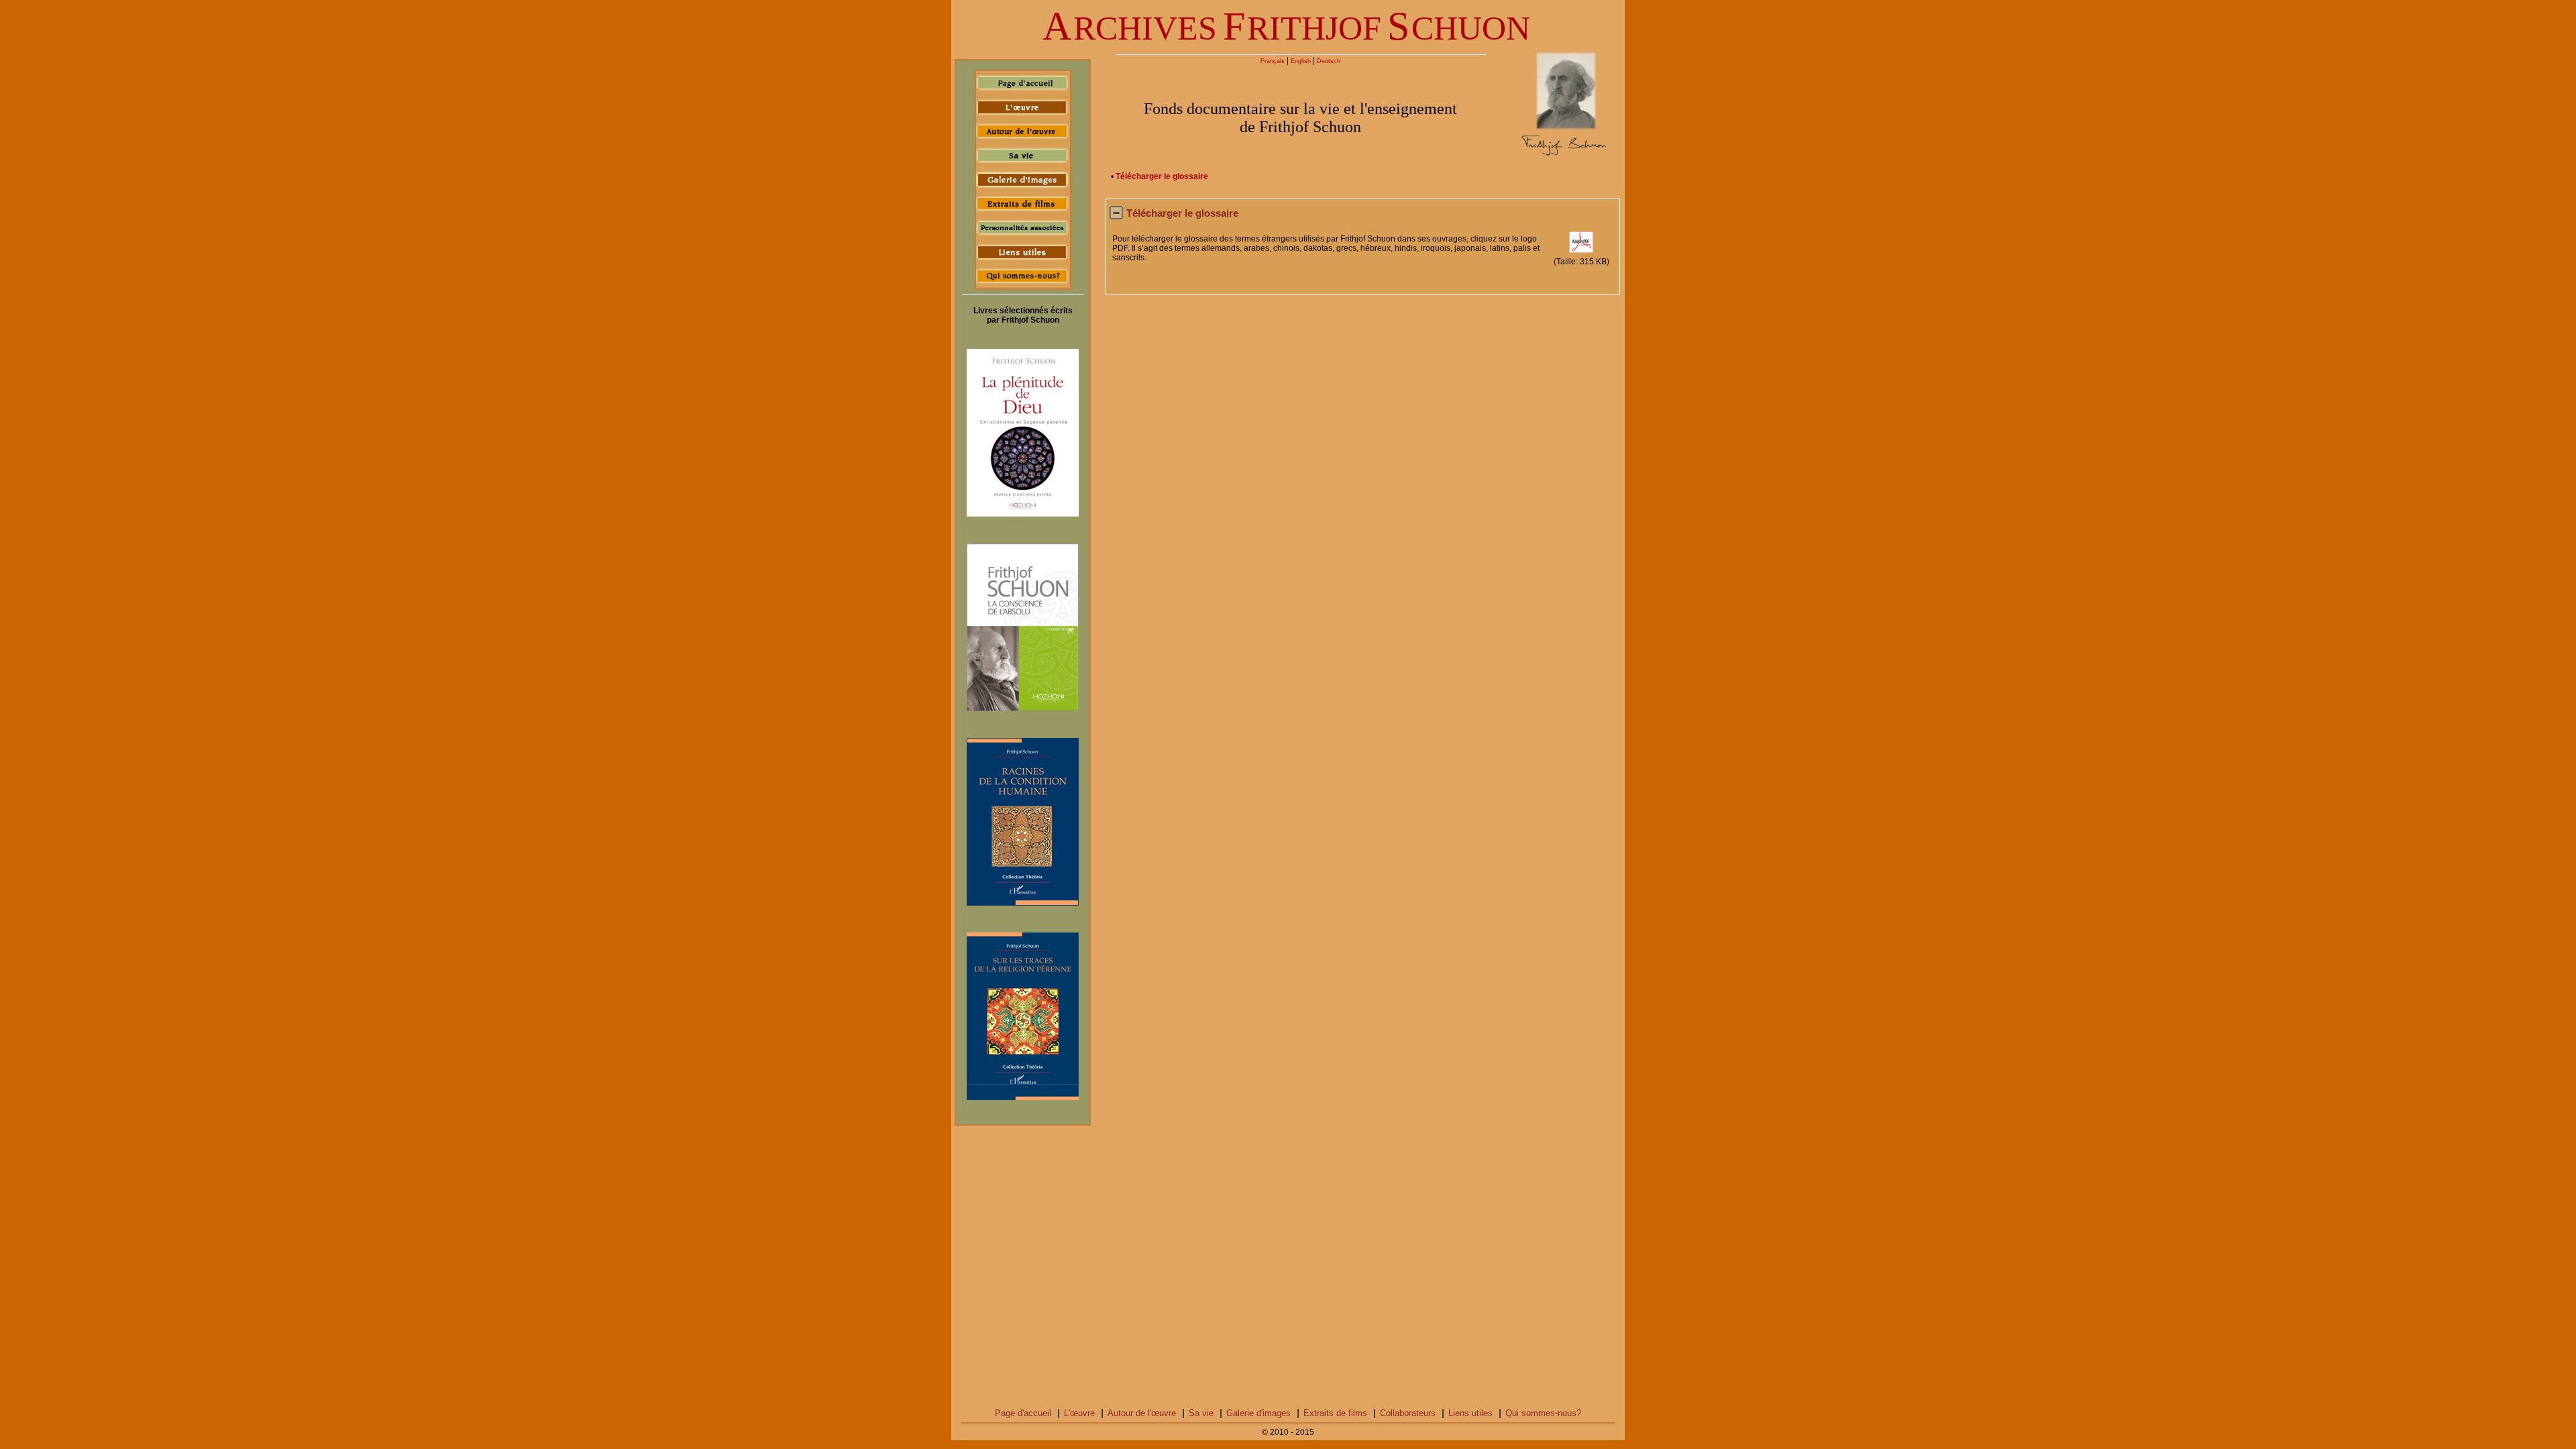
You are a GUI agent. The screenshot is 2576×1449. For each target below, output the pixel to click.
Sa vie (1201, 1413)
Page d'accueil (1023, 1413)
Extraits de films (1335, 1413)
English (1301, 61)
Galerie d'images (1258, 1413)
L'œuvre (1079, 1413)
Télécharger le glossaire (1162, 176)
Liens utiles (1470, 1413)
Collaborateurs (1408, 1413)
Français (1273, 61)
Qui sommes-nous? (1543, 1413)
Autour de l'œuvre (1142, 1413)
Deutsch (1329, 61)
